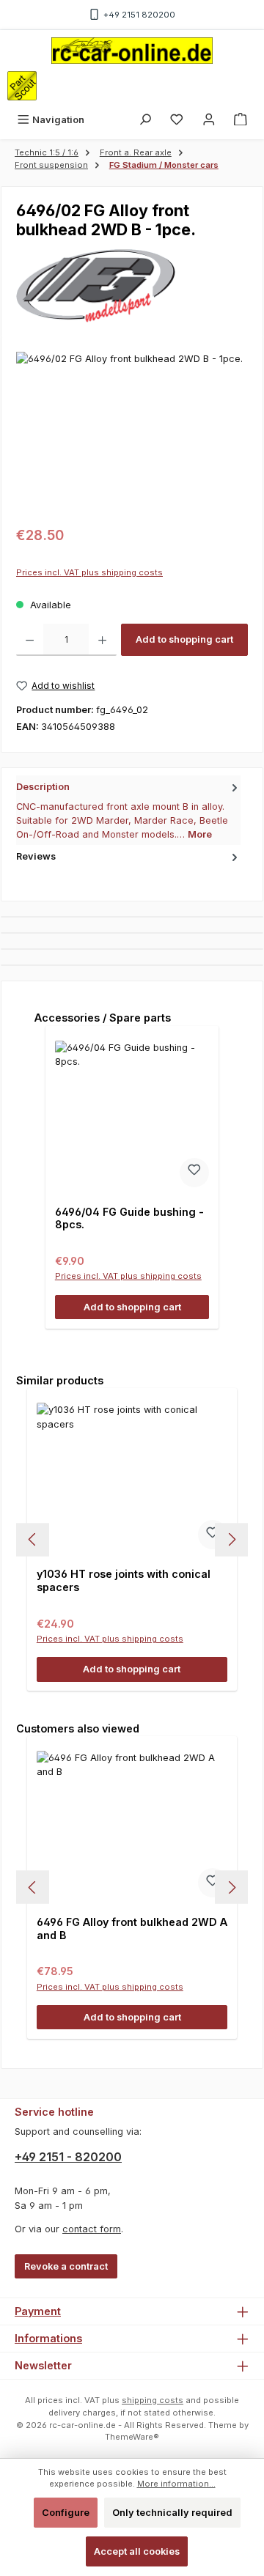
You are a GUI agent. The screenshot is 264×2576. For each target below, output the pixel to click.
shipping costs (153, 2400)
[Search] (145, 120)
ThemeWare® (132, 2437)
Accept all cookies (137, 2551)
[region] (132, 434)
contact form (92, 2229)
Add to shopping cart (184, 639)
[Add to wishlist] (194, 1173)
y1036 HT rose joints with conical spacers (124, 1580)
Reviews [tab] (36, 856)
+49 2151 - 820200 (68, 2157)
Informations (48, 2338)
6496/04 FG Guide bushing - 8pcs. (129, 1218)
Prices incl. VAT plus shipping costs (89, 572)
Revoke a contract (66, 2266)
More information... (176, 2484)
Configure (66, 2513)
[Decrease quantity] (30, 640)
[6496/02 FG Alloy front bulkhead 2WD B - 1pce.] (132, 434)
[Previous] (33, 1539)
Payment (38, 2311)
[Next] (231, 1539)
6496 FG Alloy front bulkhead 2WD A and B (132, 1929)
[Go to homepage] (132, 51)
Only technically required (172, 2513)
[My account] (209, 120)
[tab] (128, 810)
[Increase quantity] (102, 640)
